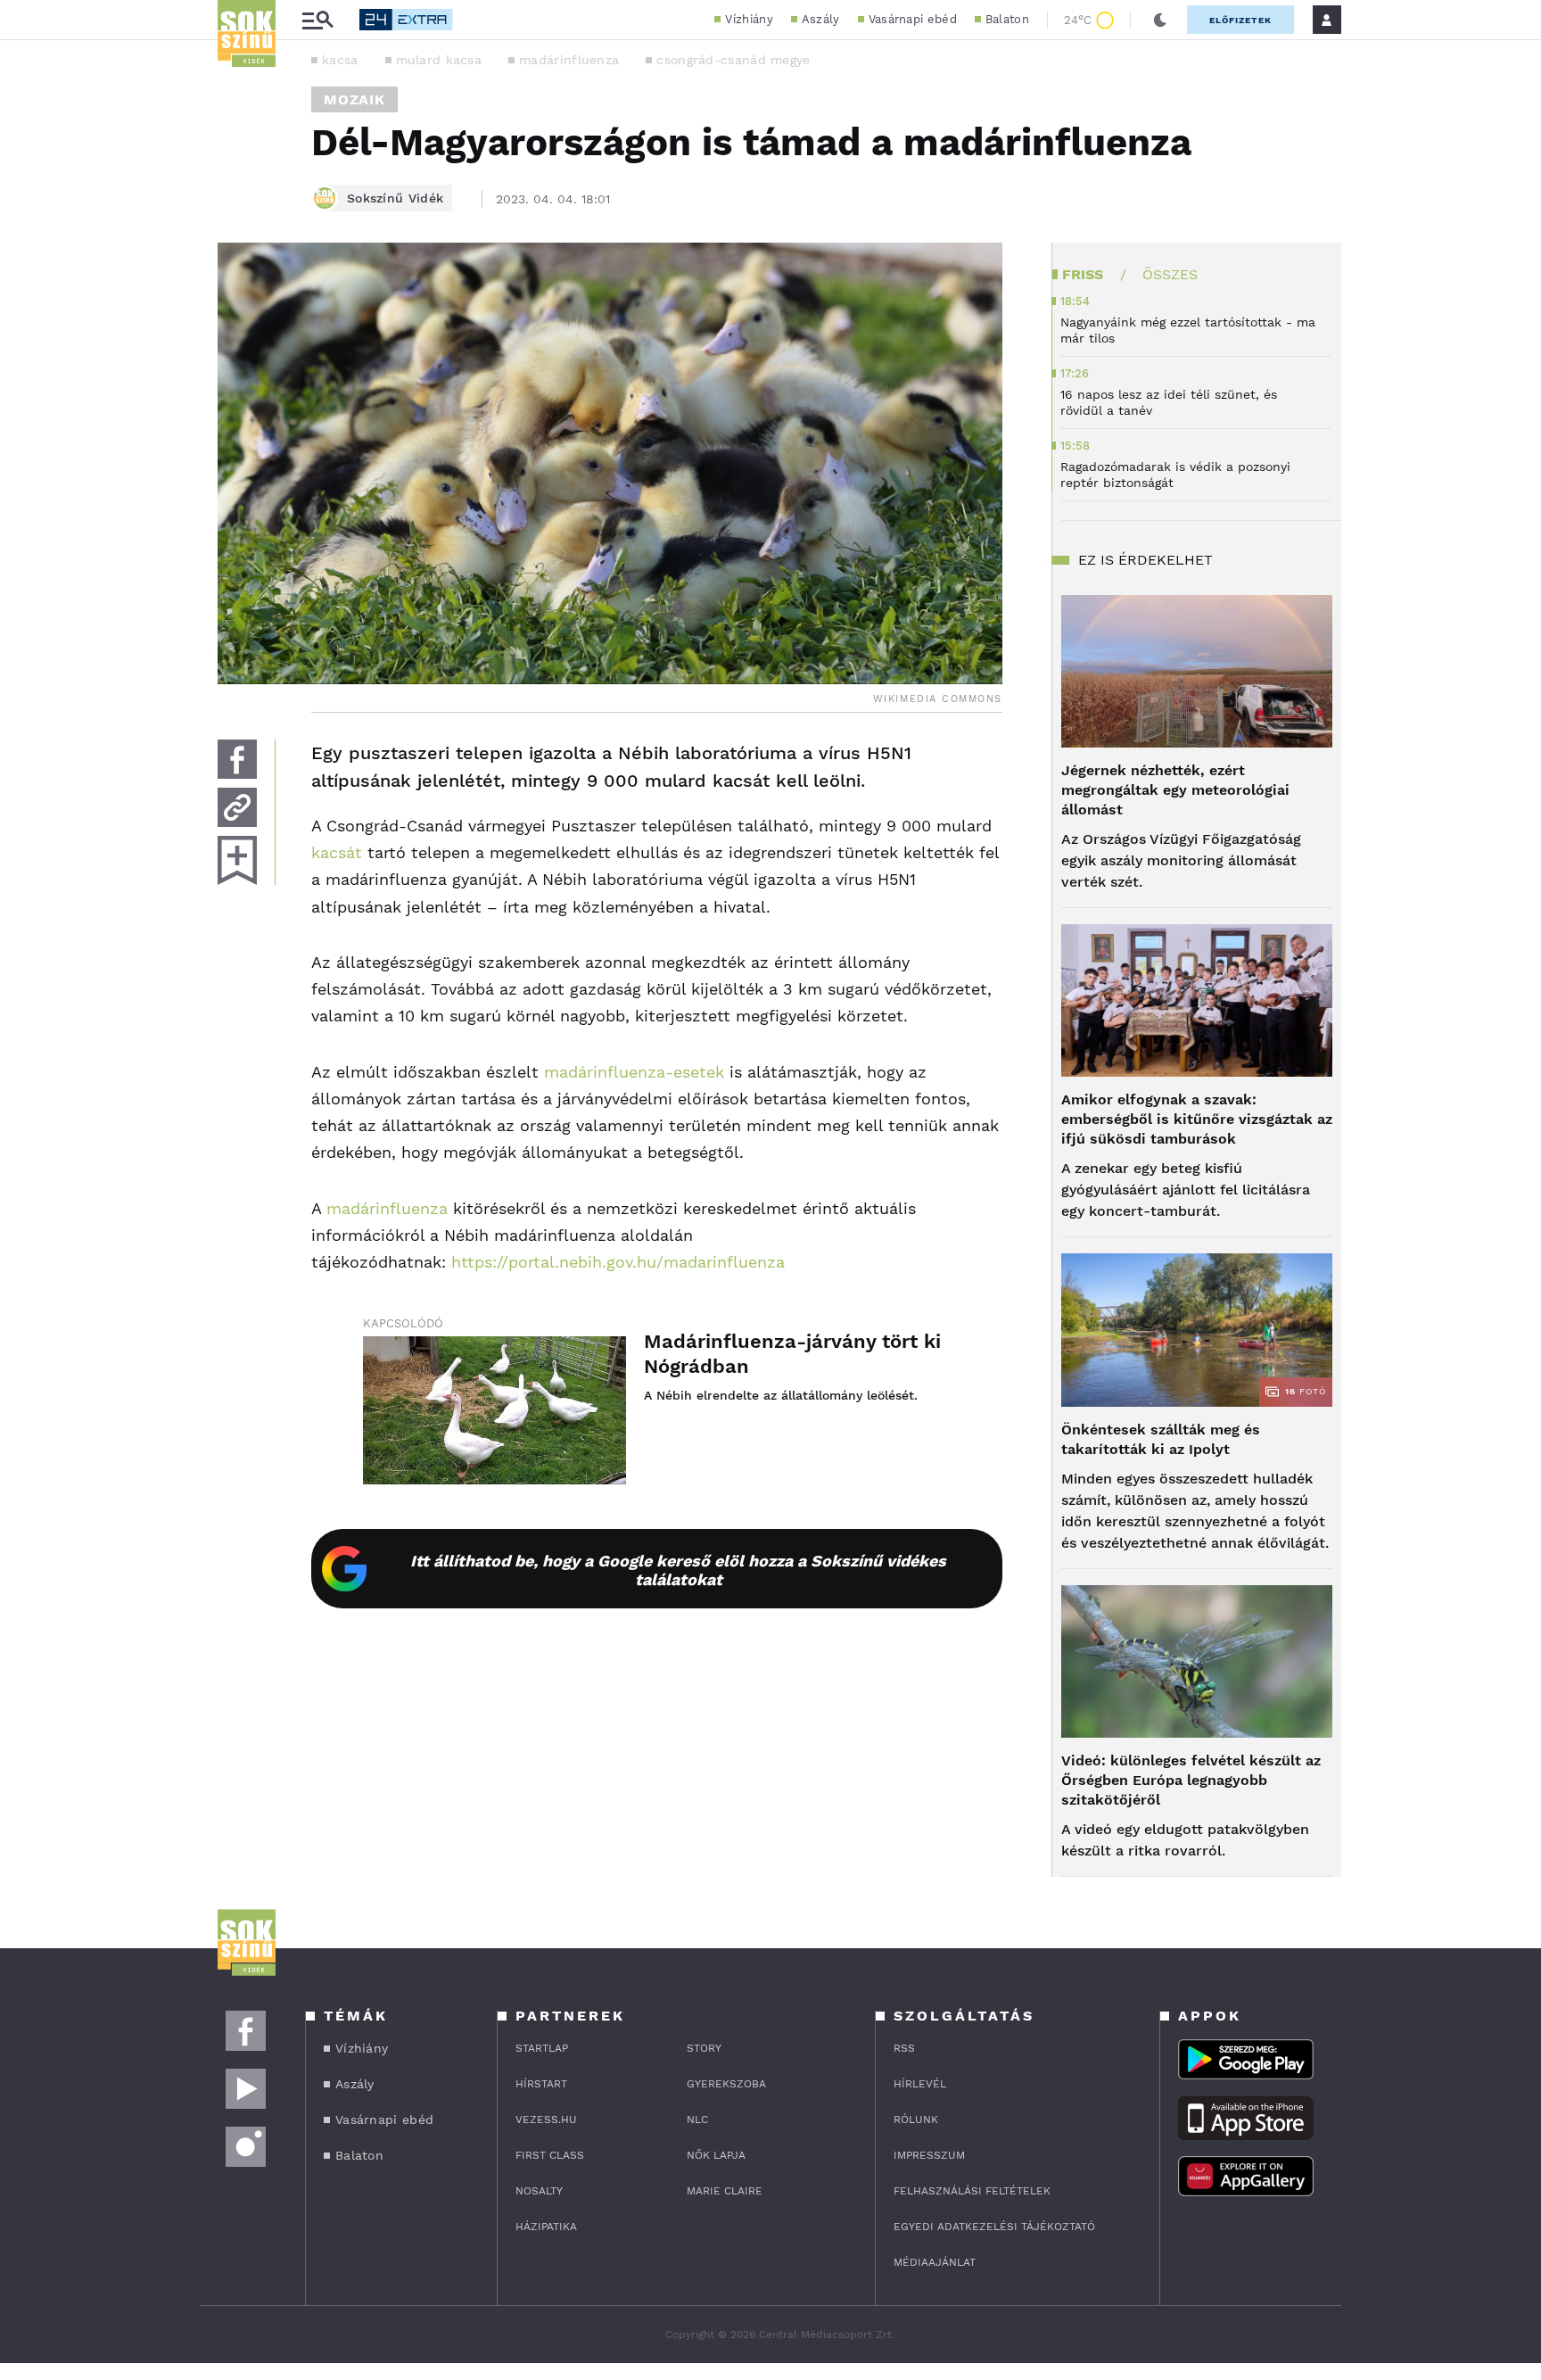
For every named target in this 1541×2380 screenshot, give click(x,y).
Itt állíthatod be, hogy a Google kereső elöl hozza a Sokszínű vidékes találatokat (678, 1570)
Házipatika (546, 2227)
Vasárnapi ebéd (913, 19)
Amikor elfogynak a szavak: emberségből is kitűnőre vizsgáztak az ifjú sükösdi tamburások (1197, 1119)
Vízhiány (749, 19)
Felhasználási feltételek (972, 2191)
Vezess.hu (546, 2120)
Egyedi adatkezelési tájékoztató (994, 2227)
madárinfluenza (569, 60)
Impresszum (929, 2155)
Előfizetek (1240, 20)
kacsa (340, 60)
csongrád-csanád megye (733, 60)
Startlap (542, 2048)
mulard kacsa (439, 60)
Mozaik (354, 99)
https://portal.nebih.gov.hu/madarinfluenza (618, 1262)
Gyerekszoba (726, 2084)
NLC (697, 2120)
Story (704, 2048)
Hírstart (541, 2084)
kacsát (337, 852)
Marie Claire (725, 2191)
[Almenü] (317, 20)
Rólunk (916, 2120)
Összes (1170, 274)
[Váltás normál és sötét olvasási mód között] (1160, 20)
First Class (550, 2155)
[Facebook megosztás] (237, 759)
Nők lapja (716, 2155)
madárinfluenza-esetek (634, 1072)
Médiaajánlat (935, 2262)
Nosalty (539, 2191)
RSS (904, 2048)
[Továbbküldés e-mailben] (237, 807)
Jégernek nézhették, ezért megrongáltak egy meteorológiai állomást (1175, 790)
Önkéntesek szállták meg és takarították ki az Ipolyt (1161, 1439)
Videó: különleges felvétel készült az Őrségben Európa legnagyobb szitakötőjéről (1191, 1780)
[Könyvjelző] (237, 860)
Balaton (1007, 19)
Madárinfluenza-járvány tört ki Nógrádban (792, 1354)
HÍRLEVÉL (920, 2084)
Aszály (821, 19)
